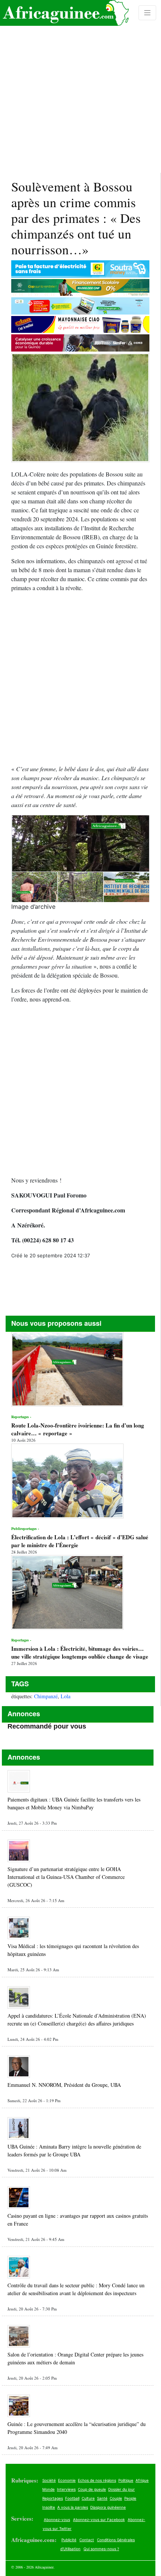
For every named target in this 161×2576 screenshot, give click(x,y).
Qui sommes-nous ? (101, 2549)
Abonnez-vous (57, 2520)
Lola (66, 1696)
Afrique (142, 2480)
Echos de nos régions (97, 2480)
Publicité (69, 2540)
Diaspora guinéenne (108, 2507)
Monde (48, 2489)
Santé (102, 2498)
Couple (116, 2498)
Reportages (53, 2498)
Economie (67, 2480)
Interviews (66, 2489)
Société (49, 2480)
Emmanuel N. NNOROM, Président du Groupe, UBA (64, 2085)
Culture (88, 2498)
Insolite (49, 2507)
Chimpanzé (46, 1696)
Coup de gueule (92, 2489)
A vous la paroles (73, 2507)
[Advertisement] (80, 86)
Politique (126, 2480)
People (130, 2498)
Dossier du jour (121, 2489)
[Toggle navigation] (148, 13)
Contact (87, 2540)
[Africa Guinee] (64, 13)
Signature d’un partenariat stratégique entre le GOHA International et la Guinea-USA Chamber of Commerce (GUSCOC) (66, 1877)
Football (72, 2498)
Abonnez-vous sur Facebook (99, 2520)
